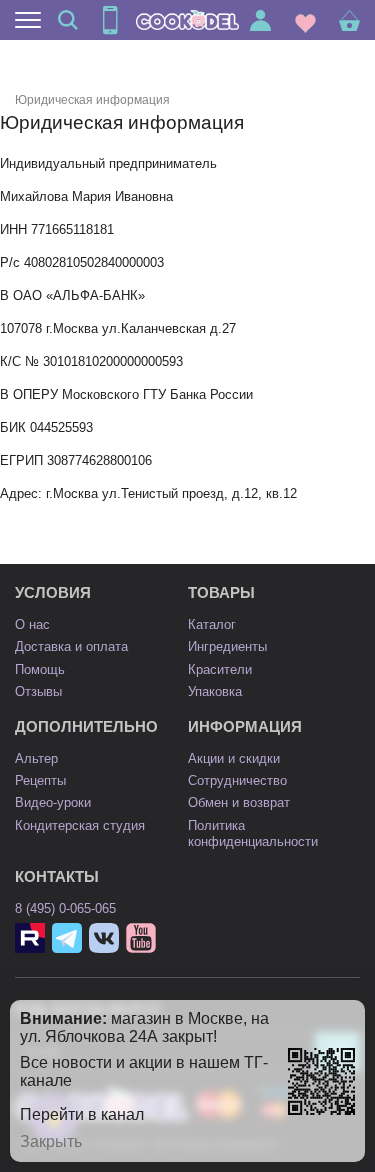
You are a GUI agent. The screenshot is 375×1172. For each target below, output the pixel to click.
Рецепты (40, 780)
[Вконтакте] (104, 938)
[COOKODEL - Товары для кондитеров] (188, 20)
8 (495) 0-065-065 (65, 908)
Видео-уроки (53, 802)
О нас (32, 624)
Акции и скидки (234, 758)
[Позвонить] (110, 20)
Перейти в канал (82, 1114)
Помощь (40, 669)
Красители (220, 669)
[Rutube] (30, 938)
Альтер (36, 758)
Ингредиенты (227, 646)
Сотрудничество (237, 780)
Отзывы (38, 691)
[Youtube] (141, 938)
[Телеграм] (67, 938)
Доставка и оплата (71, 646)
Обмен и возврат (239, 802)
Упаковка (215, 691)
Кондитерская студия (80, 825)
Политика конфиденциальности (253, 833)
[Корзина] (349, 20)
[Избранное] (305, 20)
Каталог (212, 624)
